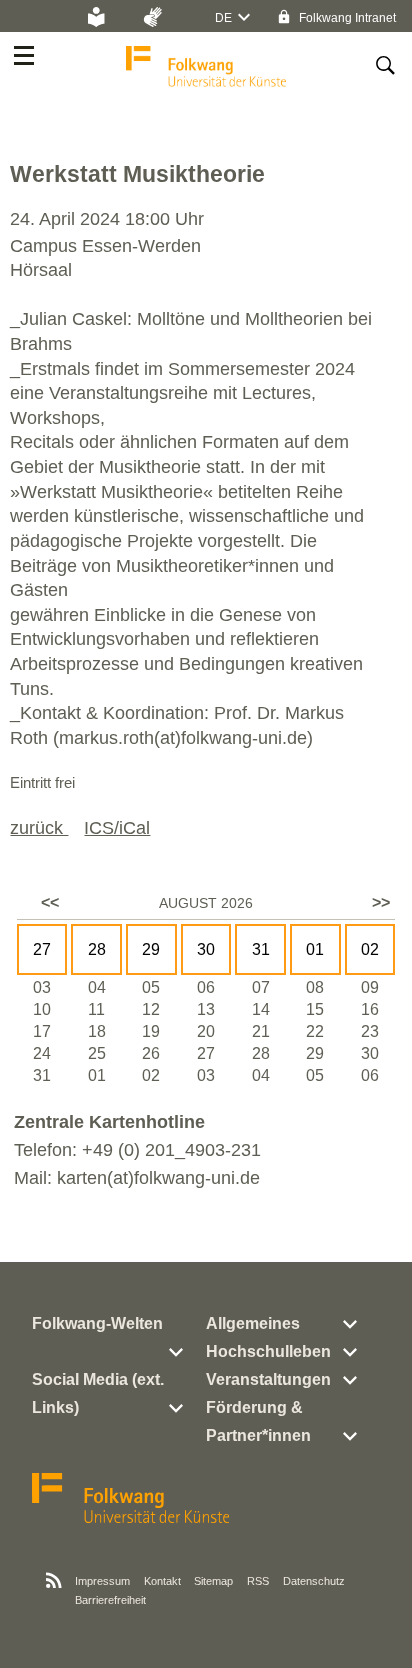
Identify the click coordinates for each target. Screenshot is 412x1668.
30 (206, 949)
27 (42, 949)
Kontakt (162, 1581)
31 (261, 949)
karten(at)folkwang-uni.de (158, 1178)
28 (97, 949)
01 (315, 949)
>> (381, 902)
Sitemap (213, 1581)
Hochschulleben (268, 1351)
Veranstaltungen (268, 1379)
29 (151, 949)
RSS (258, 1581)
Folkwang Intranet (346, 18)
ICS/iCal (117, 828)
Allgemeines (253, 1323)
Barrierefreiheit (110, 1600)
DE (223, 18)
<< (50, 902)
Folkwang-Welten (97, 1323)
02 (370, 949)
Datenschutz (314, 1581)
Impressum (102, 1581)
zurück (39, 828)
